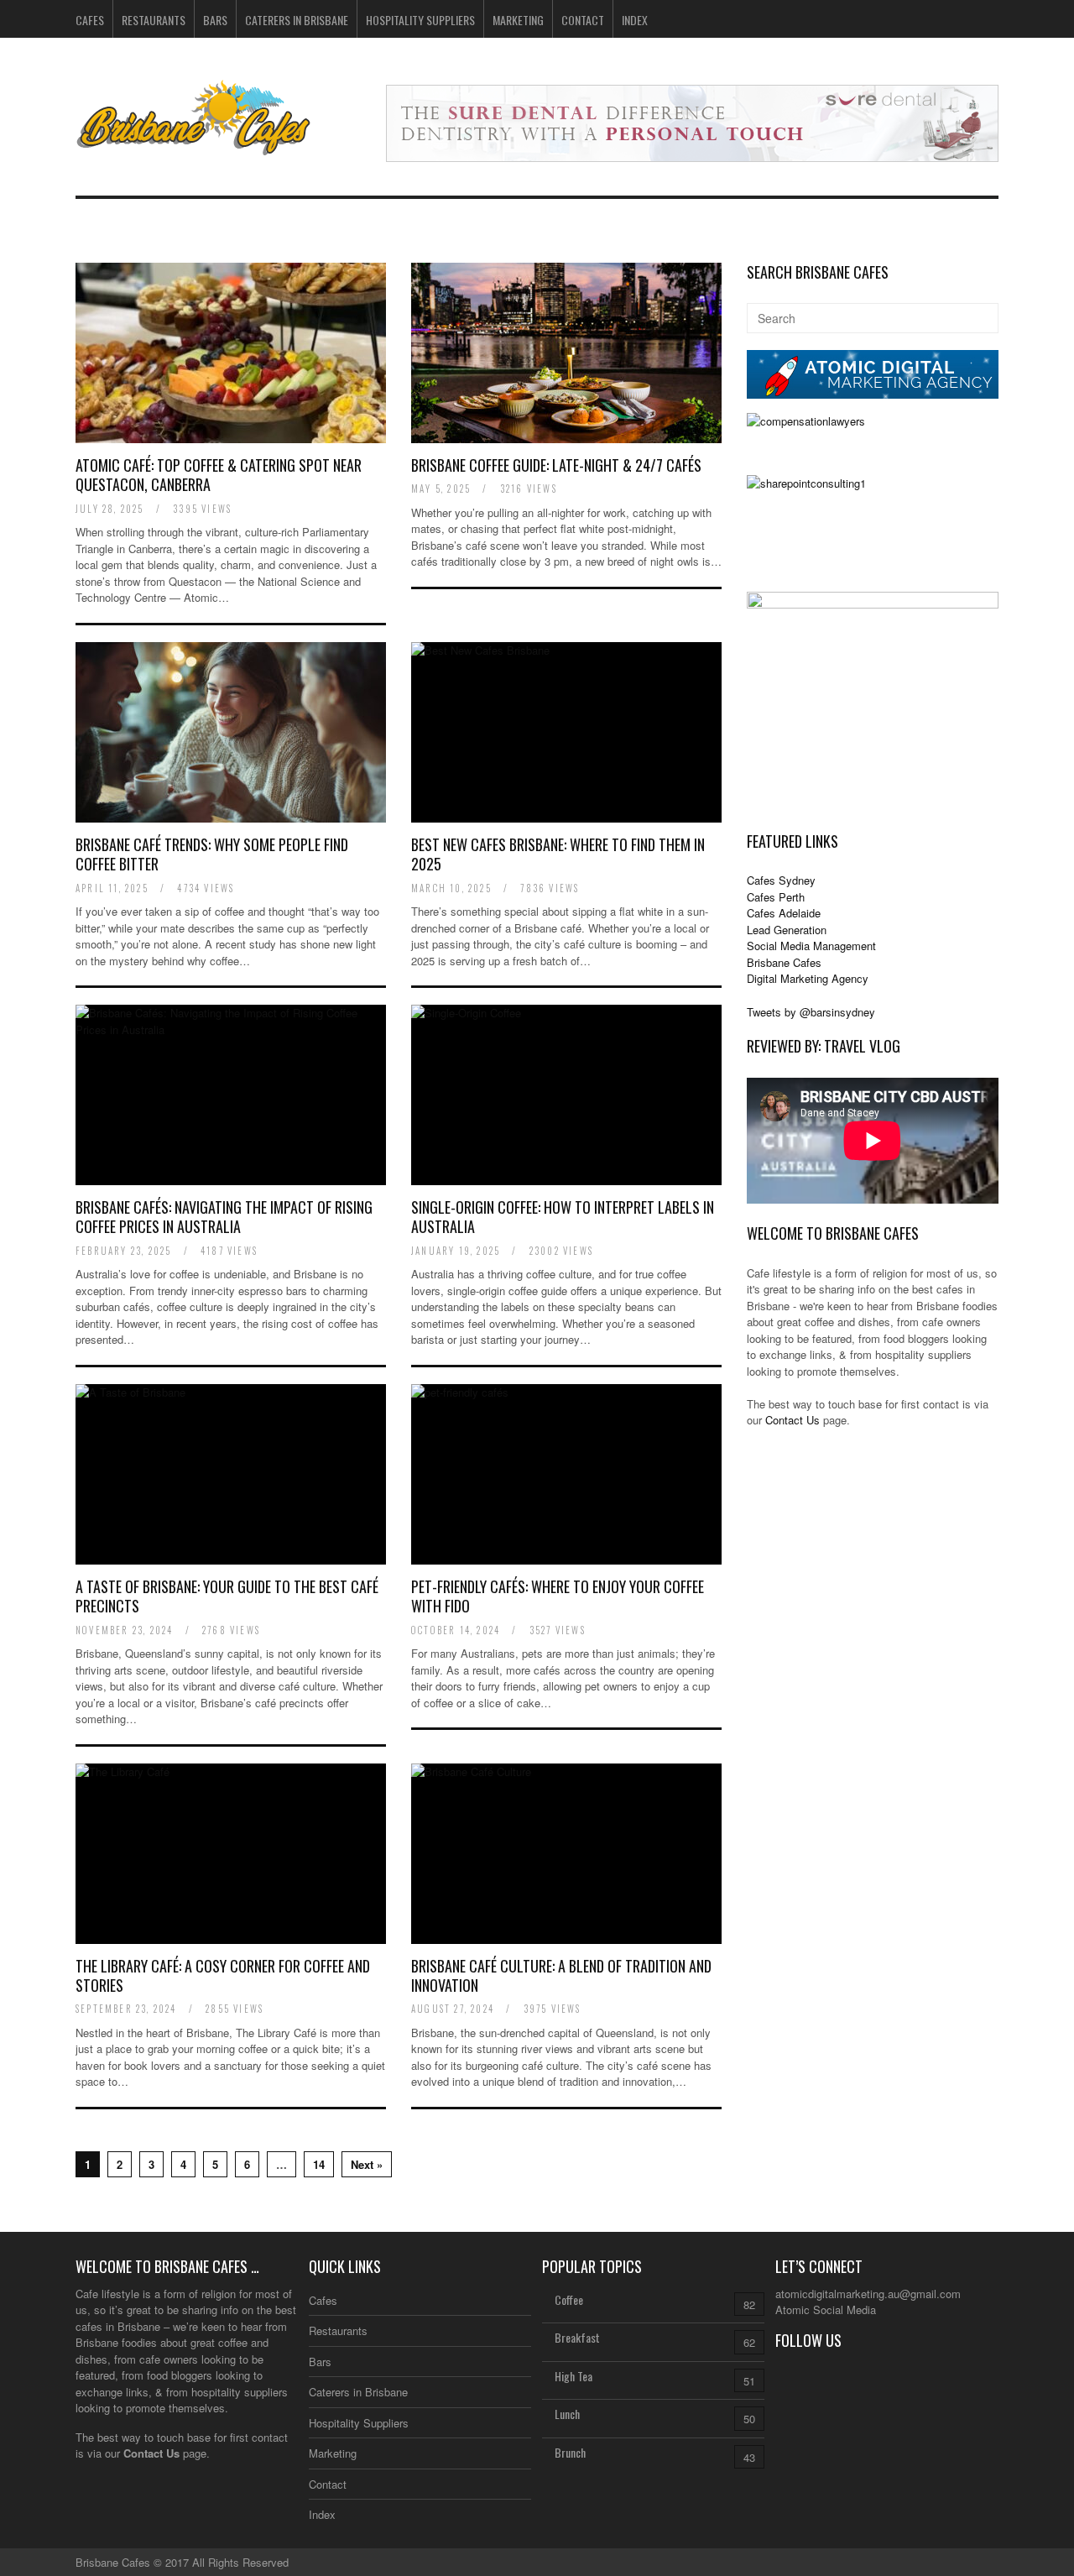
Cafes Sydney (781, 880)
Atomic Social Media (826, 2310)
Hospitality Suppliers (420, 20)
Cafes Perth (776, 897)
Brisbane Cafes (784, 962)
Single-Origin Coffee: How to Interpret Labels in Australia (563, 1217)
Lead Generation (787, 930)
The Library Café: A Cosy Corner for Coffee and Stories (223, 1975)
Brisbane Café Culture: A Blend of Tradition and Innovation (561, 1975)
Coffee (569, 2299)
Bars (215, 20)
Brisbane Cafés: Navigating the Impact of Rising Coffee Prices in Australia (224, 1217)
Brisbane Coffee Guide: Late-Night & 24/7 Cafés (556, 465)
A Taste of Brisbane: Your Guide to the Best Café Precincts (227, 1596)
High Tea (573, 2376)
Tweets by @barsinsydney (811, 1012)
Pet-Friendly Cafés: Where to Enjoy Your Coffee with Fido (558, 1596)
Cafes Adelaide (784, 913)
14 (319, 2164)
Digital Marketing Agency (808, 978)
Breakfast (577, 2337)
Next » (367, 2164)
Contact (583, 20)
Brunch (570, 2452)
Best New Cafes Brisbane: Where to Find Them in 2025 (558, 854)
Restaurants (154, 20)
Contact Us (792, 1420)
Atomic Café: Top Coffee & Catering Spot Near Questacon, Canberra (219, 475)
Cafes (90, 20)
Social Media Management (811, 946)
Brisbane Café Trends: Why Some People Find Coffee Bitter (212, 854)
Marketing (518, 20)
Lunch (567, 2414)
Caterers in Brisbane (297, 20)
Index (635, 20)
